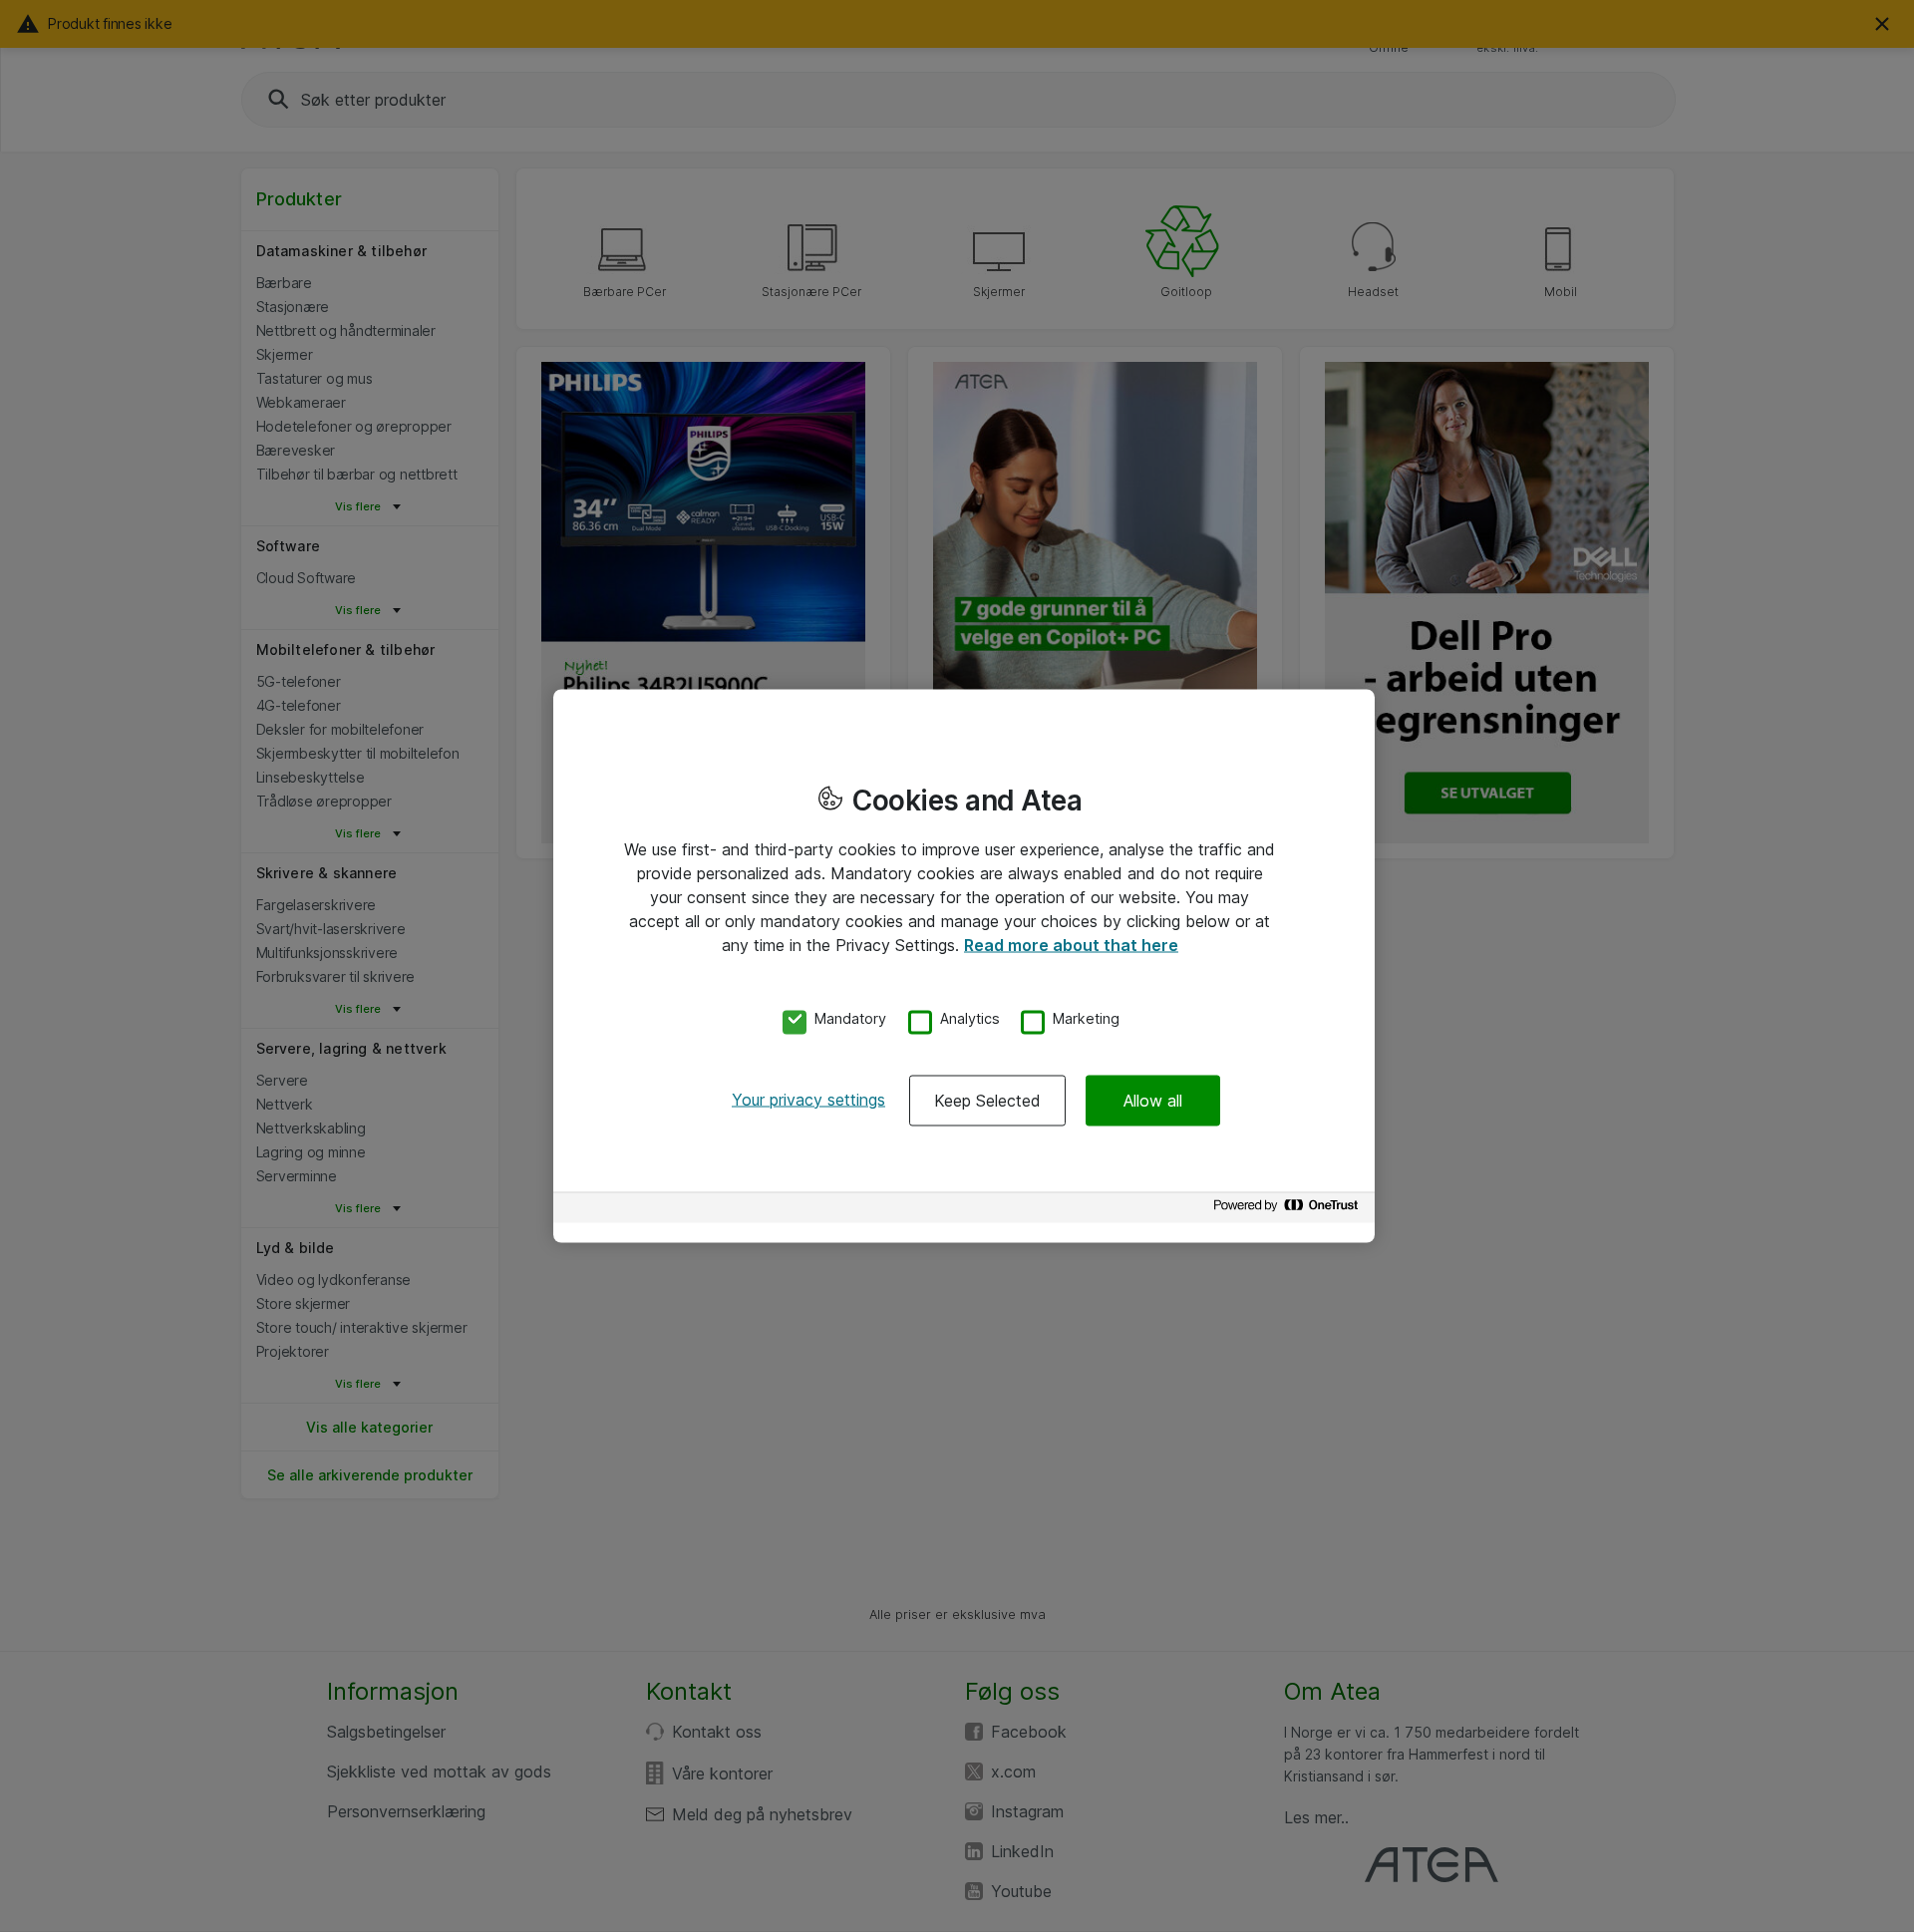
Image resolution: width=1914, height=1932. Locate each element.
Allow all (1153, 1100)
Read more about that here (1071, 945)
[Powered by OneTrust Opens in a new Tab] (1289, 1210)
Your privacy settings (808, 1099)
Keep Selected (987, 1100)
